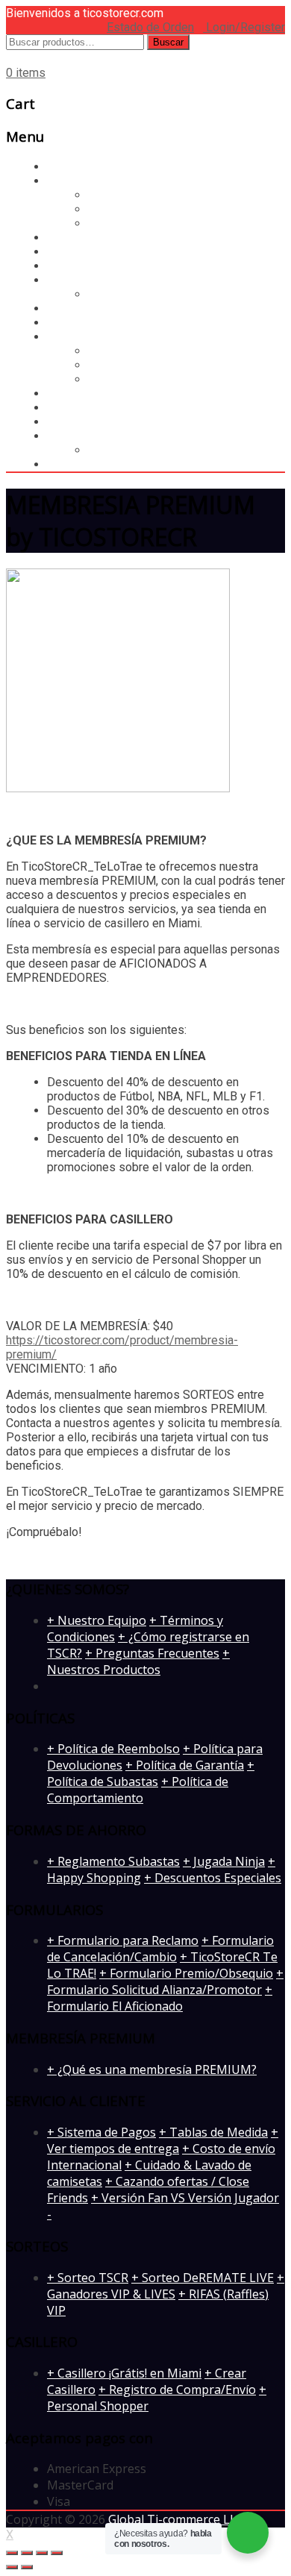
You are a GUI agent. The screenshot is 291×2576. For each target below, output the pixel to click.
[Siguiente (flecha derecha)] (27, 2567)
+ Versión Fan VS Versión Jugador (185, 2198)
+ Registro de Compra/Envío (177, 2389)
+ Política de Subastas (151, 1773)
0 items (26, 73)
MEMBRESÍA (81, 422)
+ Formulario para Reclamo (123, 1940)
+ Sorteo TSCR (88, 2278)
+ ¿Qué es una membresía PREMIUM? (152, 2069)
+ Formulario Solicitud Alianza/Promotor (165, 1981)
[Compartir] (27, 2553)
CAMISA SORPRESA (108, 308)
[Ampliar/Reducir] (57, 2553)
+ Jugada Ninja (224, 1861)
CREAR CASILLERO (139, 351)
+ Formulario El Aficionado (160, 1998)
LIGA (60, 408)
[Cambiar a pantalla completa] (42, 2553)
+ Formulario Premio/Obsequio (186, 1973)
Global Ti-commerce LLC (176, 2519)
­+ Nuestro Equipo (97, 1620)
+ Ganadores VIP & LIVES (166, 2286)
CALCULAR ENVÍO (135, 379)
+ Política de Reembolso (113, 1749)
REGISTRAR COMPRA (145, 365)
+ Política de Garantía (185, 1765)
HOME (64, 323)
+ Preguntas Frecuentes (152, 1653)
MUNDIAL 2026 (96, 238)
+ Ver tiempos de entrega (163, 2140)
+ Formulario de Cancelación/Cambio (160, 1949)
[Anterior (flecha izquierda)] (12, 2567)
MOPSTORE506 (130, 450)
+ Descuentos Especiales (213, 1878)
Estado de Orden (150, 27)
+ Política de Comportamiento (138, 1790)
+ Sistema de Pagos (101, 2132)
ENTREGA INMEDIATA (104, 436)
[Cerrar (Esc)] (12, 2553)
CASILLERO (85, 181)
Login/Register (244, 27)
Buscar (168, 42)
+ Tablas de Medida (213, 2132)
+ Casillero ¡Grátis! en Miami (124, 2373)
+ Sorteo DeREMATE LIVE (203, 2278)
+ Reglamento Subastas (113, 1861)
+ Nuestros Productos (138, 1661)
